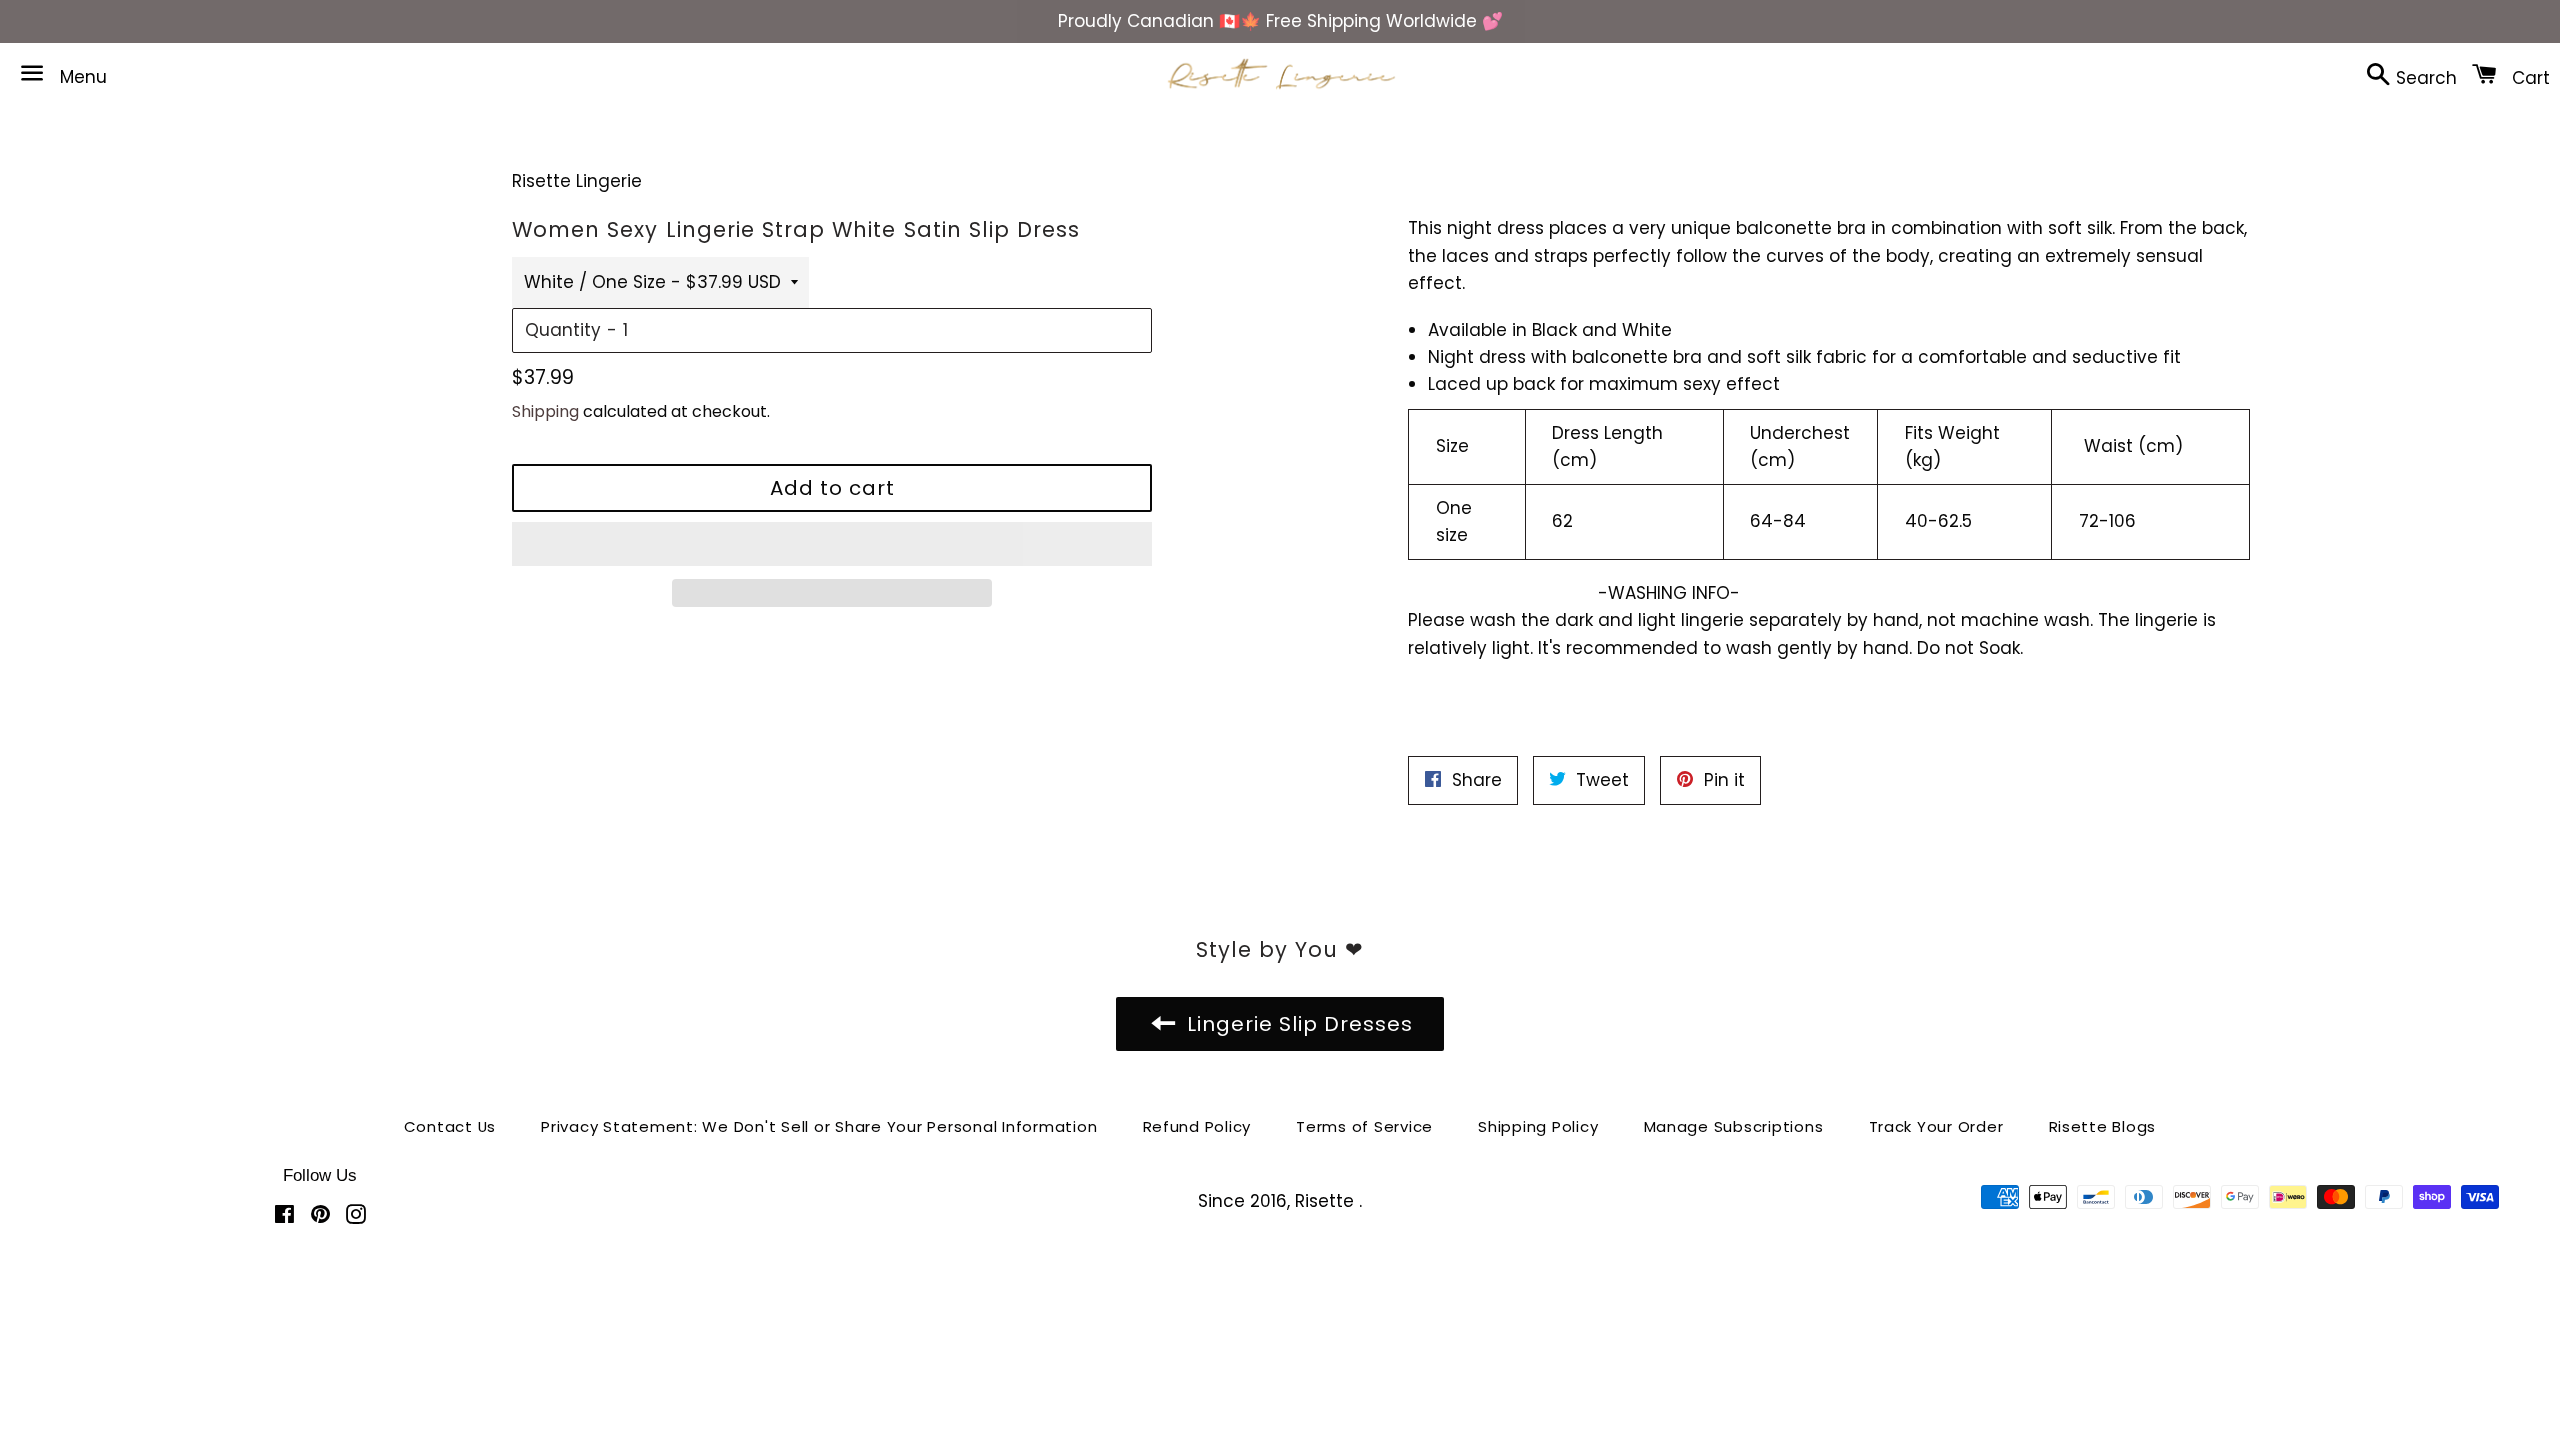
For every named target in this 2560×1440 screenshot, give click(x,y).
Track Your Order (1936, 1126)
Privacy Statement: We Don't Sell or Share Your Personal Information (819, 1126)
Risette (1327, 1201)
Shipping (545, 411)
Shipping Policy (1538, 1126)
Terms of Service (1364, 1126)
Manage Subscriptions (1734, 1126)
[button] (832, 544)
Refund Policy (1197, 1126)
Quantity (563, 330)
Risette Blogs (2103, 1126)
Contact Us (450, 1126)
